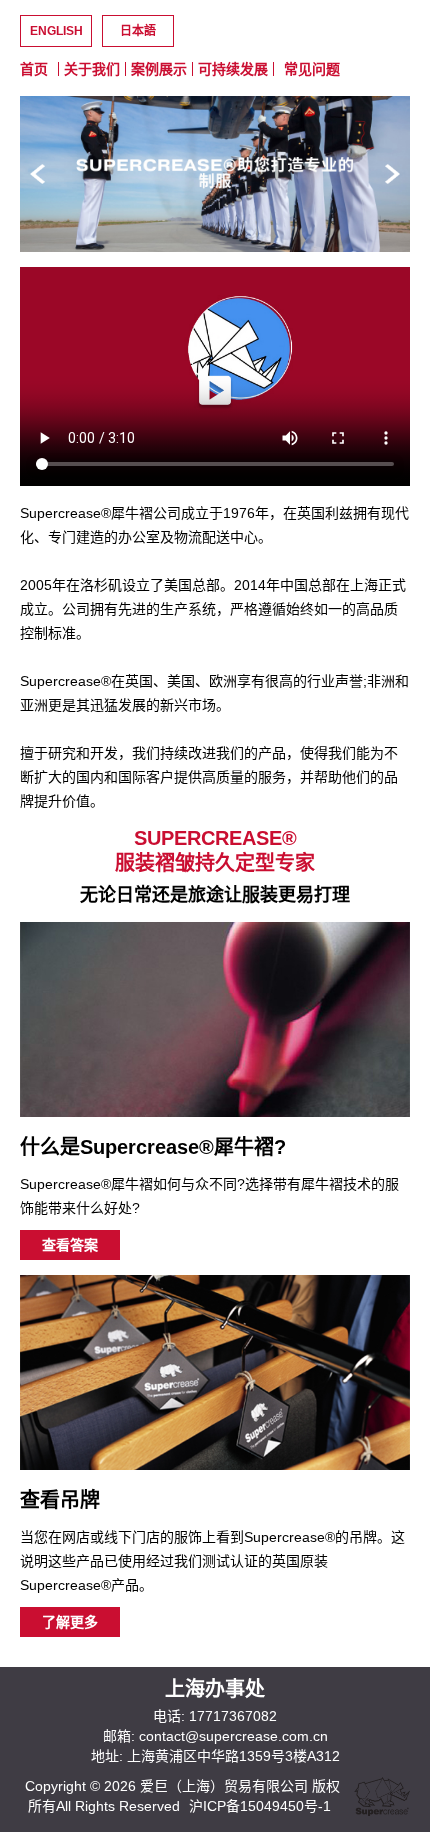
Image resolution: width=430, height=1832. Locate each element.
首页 (34, 69)
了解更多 (70, 1622)
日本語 (138, 31)
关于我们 (92, 69)
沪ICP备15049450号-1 (260, 1806)
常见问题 (312, 69)
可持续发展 (233, 69)
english (56, 31)
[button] (392, 174)
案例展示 (159, 69)
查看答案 (70, 1245)
